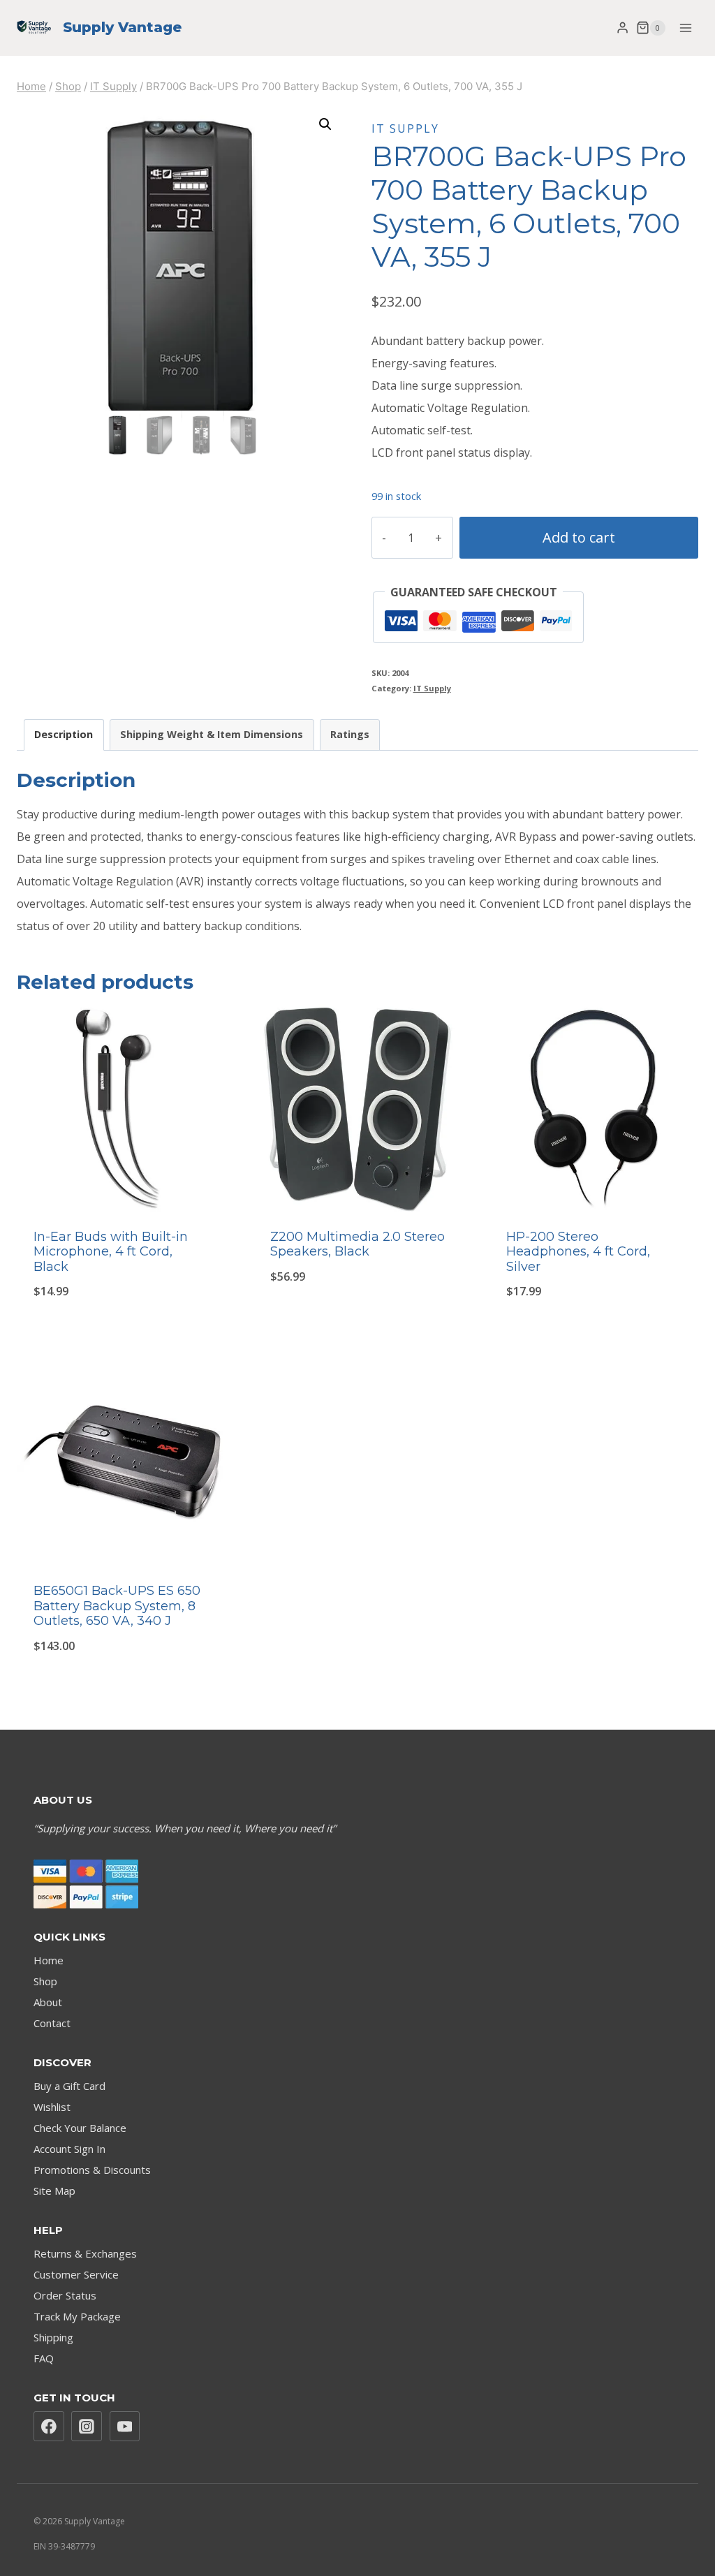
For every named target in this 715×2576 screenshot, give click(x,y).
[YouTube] (125, 2427)
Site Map (54, 2191)
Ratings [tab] (350, 734)
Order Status (65, 2295)
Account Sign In (69, 2149)
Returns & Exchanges (85, 2253)
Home (49, 1960)
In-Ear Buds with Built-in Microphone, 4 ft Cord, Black (111, 1252)
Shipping (53, 2337)
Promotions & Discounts (92, 2170)
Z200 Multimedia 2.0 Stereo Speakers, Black (357, 1244)
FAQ (44, 2358)
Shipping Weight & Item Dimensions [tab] (212, 734)
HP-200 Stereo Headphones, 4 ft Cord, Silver (578, 1252)
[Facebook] (49, 2427)
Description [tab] (64, 734)
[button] (325, 124)
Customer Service (76, 2274)
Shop (45, 1981)
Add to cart (579, 537)
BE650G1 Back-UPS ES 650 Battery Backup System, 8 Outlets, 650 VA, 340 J (117, 1606)
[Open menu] (685, 28)
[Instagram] (87, 2427)
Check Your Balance (80, 2128)
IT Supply (405, 128)
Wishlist (52, 2107)
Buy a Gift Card (69, 2086)
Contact (52, 2023)
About (48, 2002)
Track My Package (77, 2316)
